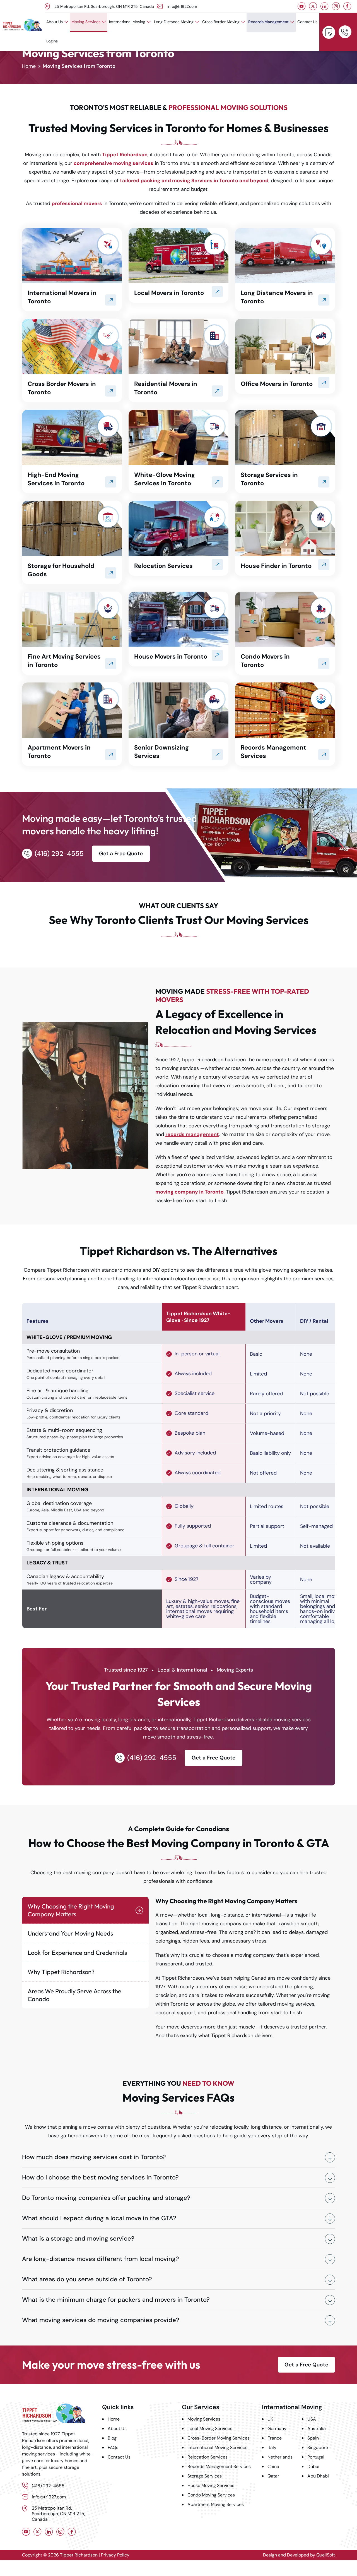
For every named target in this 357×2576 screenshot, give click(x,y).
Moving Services (86, 22)
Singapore (318, 2447)
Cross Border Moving (221, 22)
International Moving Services (217, 2447)
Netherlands (280, 2457)
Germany (277, 2429)
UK (270, 2419)
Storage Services (205, 2476)
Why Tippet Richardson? (61, 1972)
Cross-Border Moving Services (219, 2438)
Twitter (313, 6)
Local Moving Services (210, 2429)
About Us (55, 22)
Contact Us (307, 22)
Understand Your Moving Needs (70, 1933)
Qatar (273, 2476)
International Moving (127, 22)
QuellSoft (326, 2555)
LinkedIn (325, 6)
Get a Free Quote (329, 32)
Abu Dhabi (318, 2476)
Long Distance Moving (174, 22)
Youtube (302, 6)
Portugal (316, 2457)
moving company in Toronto (190, 1192)
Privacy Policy (115, 2555)
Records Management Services (219, 2466)
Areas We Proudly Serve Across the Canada (74, 1995)
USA (312, 2419)
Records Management (268, 22)
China (273, 2466)
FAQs (113, 2447)
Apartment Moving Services (216, 2504)
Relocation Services (208, 2457)
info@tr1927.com (182, 6)
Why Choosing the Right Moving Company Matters (71, 1910)
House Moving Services (211, 2485)
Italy (272, 2447)
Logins (52, 41)
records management (192, 1134)
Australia (317, 2429)
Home (29, 66)
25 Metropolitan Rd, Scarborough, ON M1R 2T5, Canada (104, 6)
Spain (313, 2438)
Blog (112, 2438)
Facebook (347, 6)
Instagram (336, 6)
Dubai (313, 2466)
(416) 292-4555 (345, 32)
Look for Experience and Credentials (77, 1953)
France (275, 2438)
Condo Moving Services (211, 2495)
